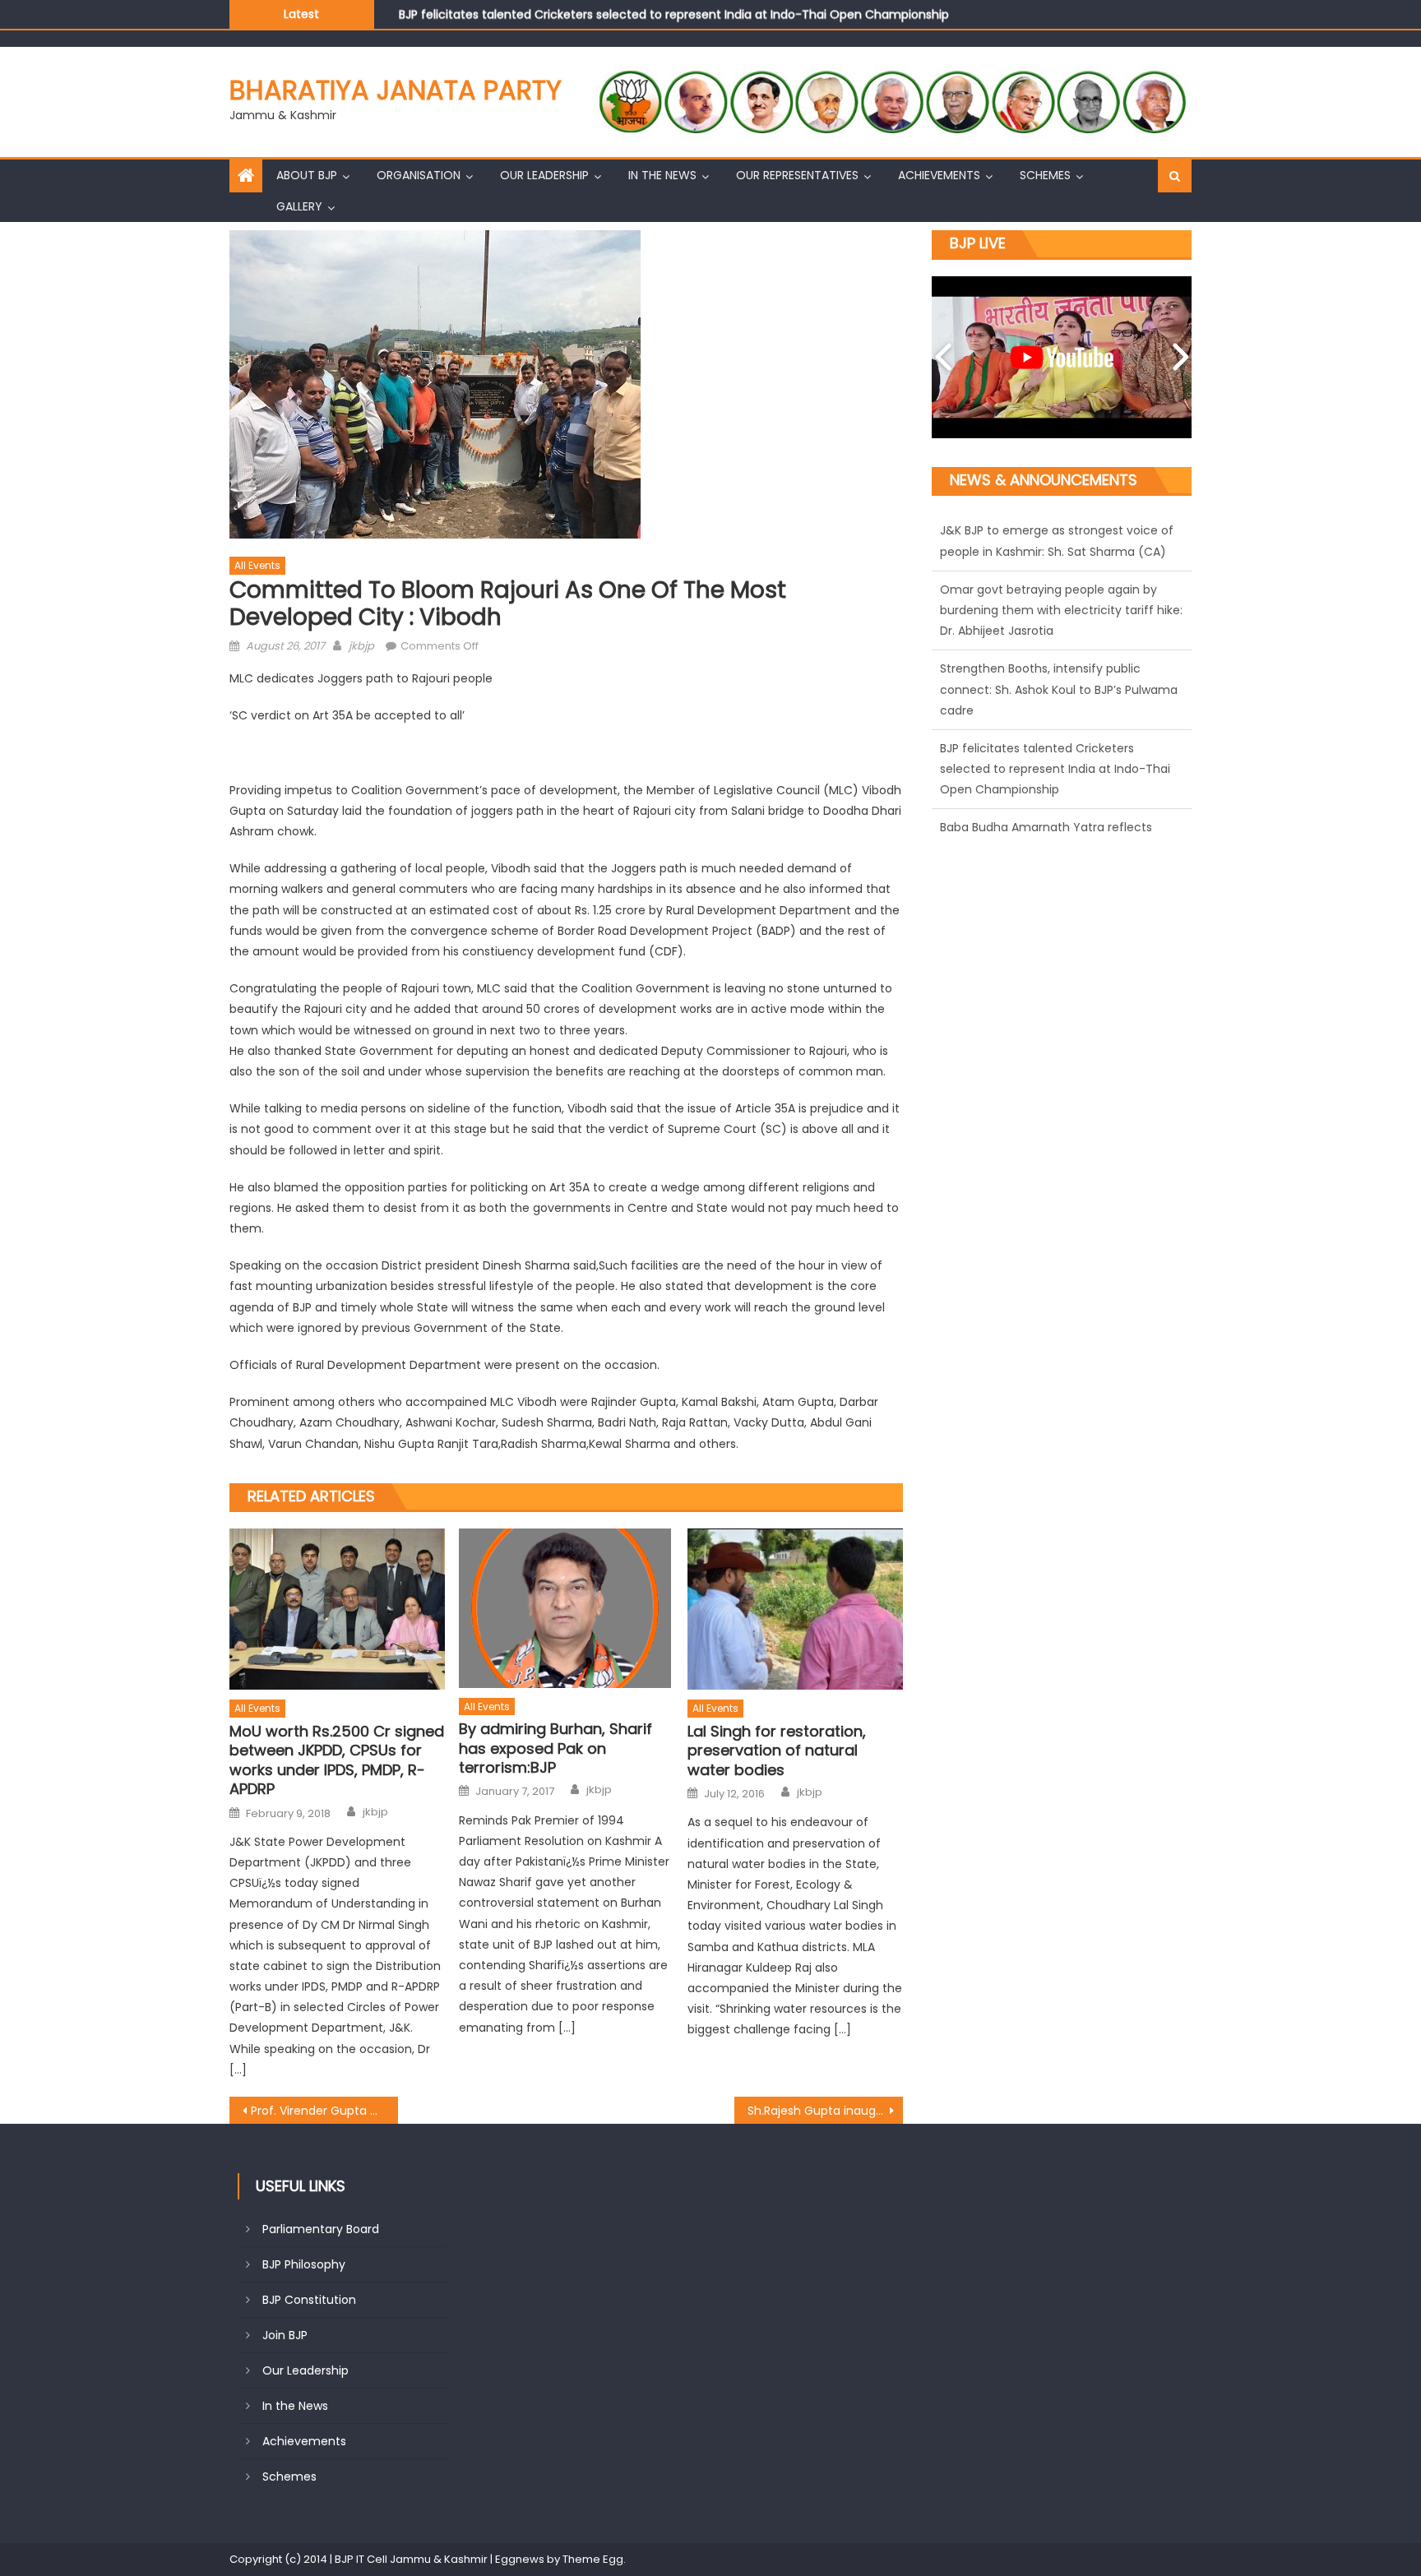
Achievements (939, 175)
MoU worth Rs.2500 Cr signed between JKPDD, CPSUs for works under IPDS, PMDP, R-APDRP (337, 1760)
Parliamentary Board (321, 2229)
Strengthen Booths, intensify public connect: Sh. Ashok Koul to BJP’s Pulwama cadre (1059, 628)
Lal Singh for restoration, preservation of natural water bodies (777, 1750)
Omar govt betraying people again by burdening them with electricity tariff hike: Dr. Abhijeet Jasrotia (1061, 548)
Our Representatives (797, 175)
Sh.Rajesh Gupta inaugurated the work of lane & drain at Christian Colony (825, 2111)
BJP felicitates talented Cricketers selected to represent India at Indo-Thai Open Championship (674, 9)
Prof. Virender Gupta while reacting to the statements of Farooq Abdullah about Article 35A (324, 2111)
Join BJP (285, 2335)
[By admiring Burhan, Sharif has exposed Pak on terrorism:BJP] (567, 1608)
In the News (662, 175)
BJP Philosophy (304, 2264)
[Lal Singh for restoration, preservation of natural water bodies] (795, 1609)
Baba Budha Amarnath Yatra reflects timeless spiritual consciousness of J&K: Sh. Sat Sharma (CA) (1053, 787)
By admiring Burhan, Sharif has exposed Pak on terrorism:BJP (555, 1748)
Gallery (299, 206)
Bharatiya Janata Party (396, 90)
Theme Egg (593, 2559)
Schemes (1045, 175)
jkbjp (361, 646)
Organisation (419, 175)
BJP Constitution (309, 2300)
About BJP (307, 175)
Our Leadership (544, 175)
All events (257, 565)
